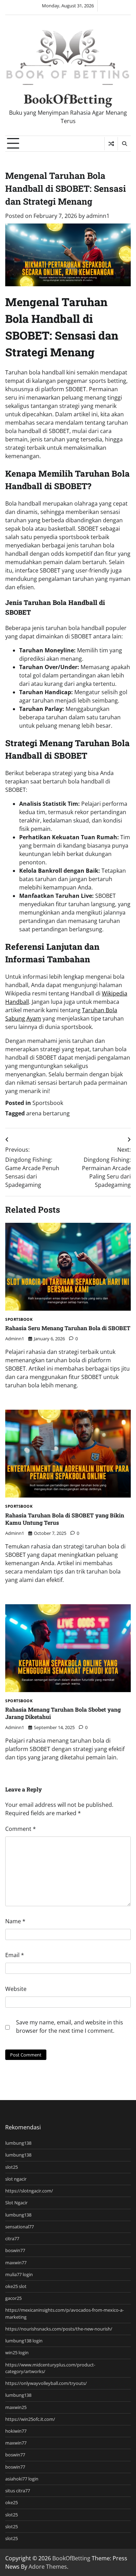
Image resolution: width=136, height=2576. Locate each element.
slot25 (12, 2167)
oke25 (12, 2502)
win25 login (17, 2353)
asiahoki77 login (22, 2479)
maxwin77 (16, 2263)
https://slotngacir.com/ (29, 2191)
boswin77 (15, 2250)
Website (16, 1989)
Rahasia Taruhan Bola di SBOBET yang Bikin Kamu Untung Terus (65, 1519)
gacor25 (13, 2298)
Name (15, 1921)
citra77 (12, 2238)
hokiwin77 (16, 2431)
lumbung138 (18, 2143)
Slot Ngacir (16, 2203)
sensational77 (20, 2227)
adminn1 (98, 216)
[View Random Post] (111, 144)
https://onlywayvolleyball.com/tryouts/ (46, 2383)
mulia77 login (19, 2274)
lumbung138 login (24, 2341)
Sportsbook (48, 1103)
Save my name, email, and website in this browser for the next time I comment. (70, 2026)
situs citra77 (18, 2491)
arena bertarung (48, 1113)
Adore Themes (48, 2567)
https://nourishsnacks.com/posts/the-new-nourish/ (59, 2329)
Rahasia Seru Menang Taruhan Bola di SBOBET (68, 1328)
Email (15, 1955)
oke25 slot (16, 2286)
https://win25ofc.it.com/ (30, 2419)
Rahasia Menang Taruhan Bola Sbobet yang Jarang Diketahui (63, 1713)
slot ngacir (16, 2179)
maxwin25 (16, 2407)
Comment (21, 1829)
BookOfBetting (68, 99)
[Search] (124, 144)
